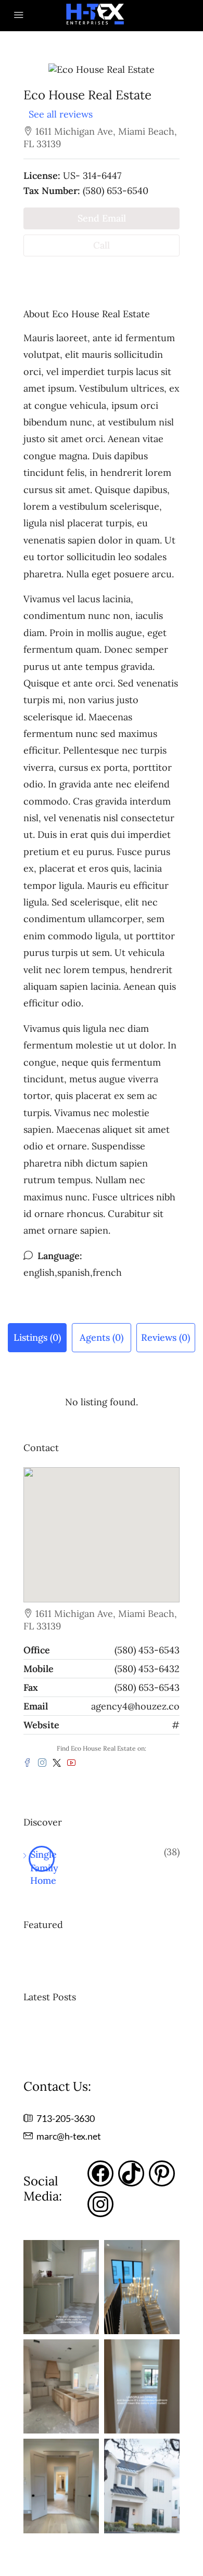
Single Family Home (42, 1860)
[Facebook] (100, 2173)
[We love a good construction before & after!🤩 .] (142, 2287)
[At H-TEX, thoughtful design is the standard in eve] (142, 2386)
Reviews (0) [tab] (166, 1337)
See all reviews (61, 114)
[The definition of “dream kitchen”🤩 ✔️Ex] (61, 2386)
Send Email (102, 218)
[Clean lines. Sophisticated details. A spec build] (61, 2486)
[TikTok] (131, 2173)
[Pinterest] (162, 2173)
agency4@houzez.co (135, 1706)
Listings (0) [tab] (37, 1337)
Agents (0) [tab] (102, 1337)
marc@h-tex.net (69, 2136)
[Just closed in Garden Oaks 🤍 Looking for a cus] (142, 2486)
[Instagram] (100, 2204)
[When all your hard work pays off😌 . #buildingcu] (61, 2287)
